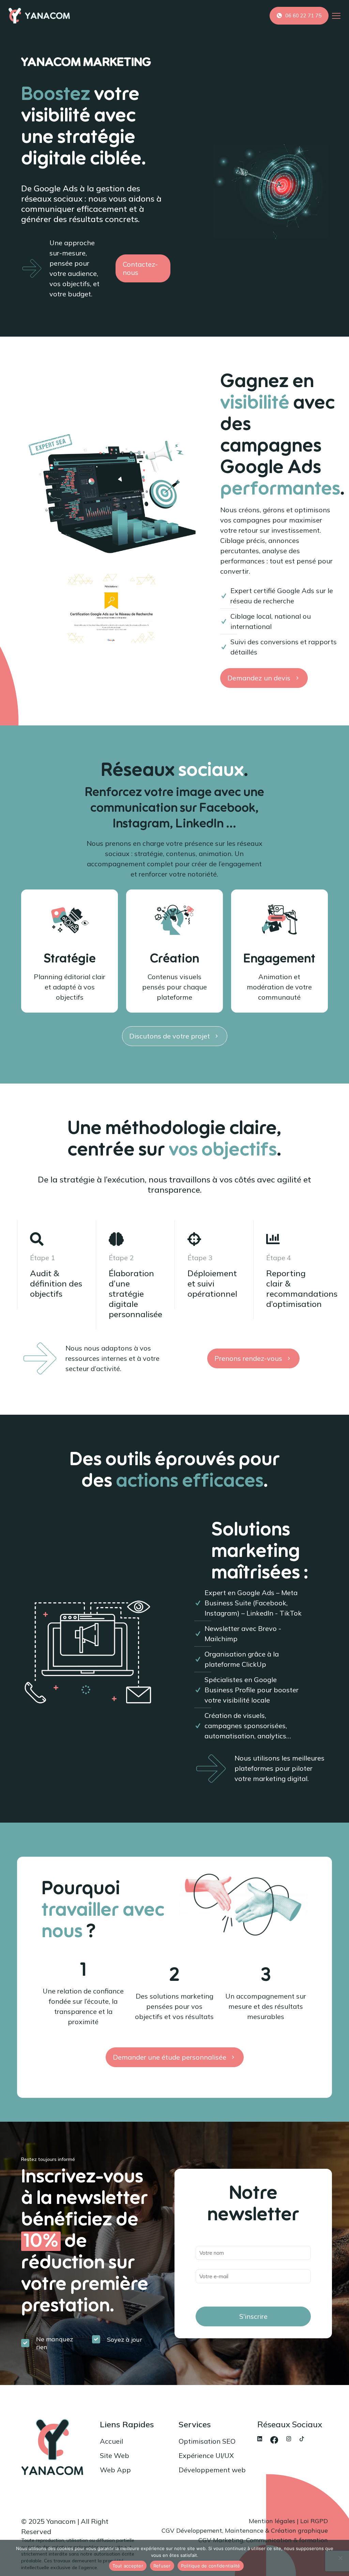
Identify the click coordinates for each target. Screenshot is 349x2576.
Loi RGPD (314, 2521)
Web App (115, 2470)
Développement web (212, 2470)
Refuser (162, 2566)
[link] (260, 2439)
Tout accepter (128, 2566)
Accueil (111, 2441)
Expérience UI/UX (206, 2455)
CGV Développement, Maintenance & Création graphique (245, 2530)
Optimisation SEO (207, 2441)
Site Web (115, 2455)
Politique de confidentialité (211, 2566)
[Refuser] (340, 2558)
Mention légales (272, 2521)
